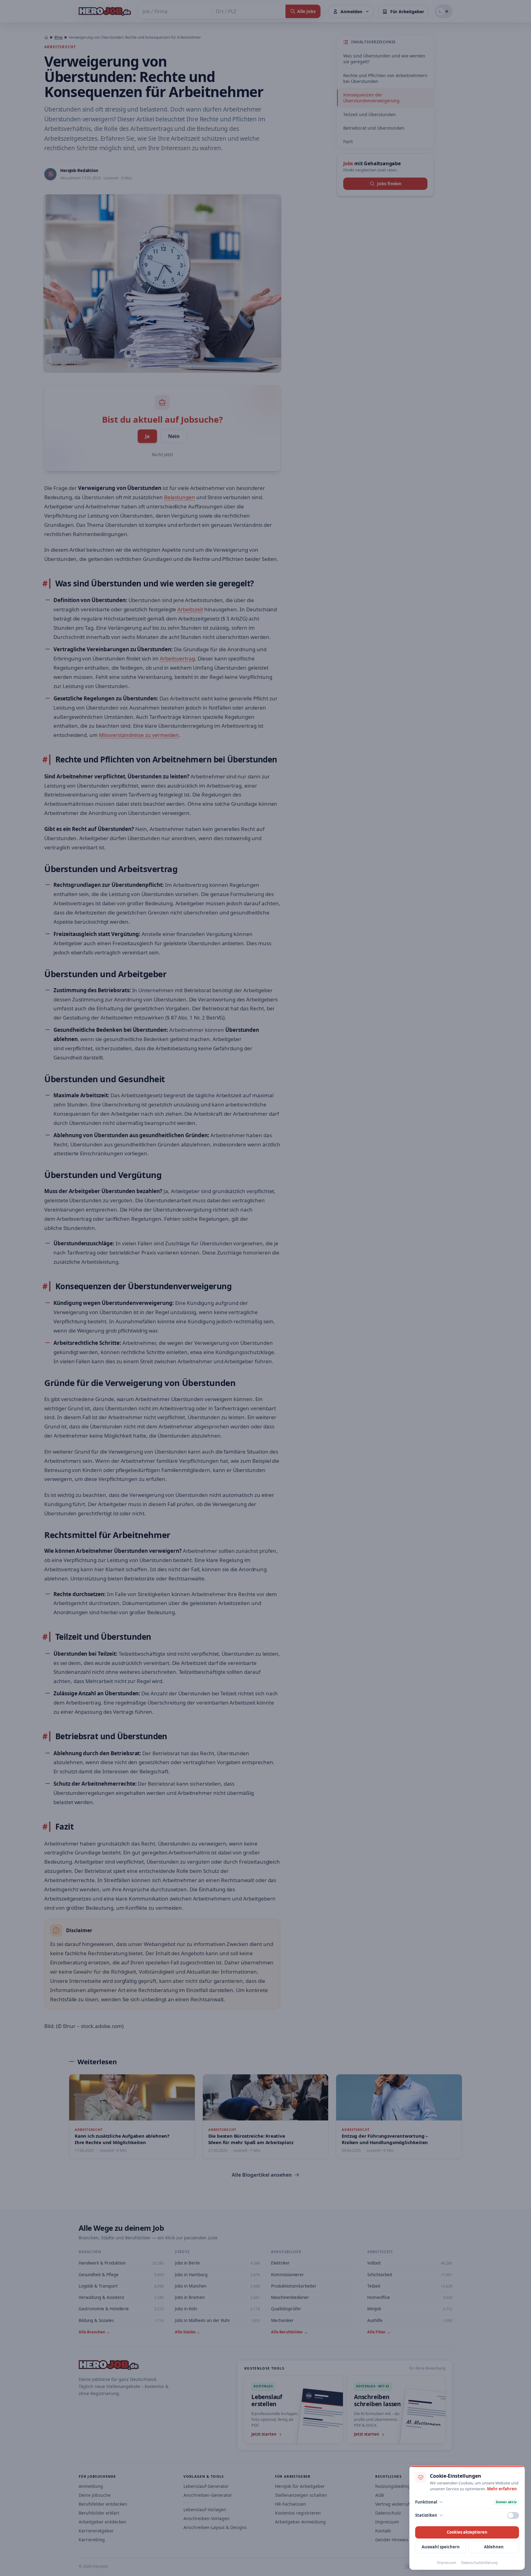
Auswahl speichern (441, 2547)
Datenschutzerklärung (479, 2563)
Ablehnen (494, 2547)
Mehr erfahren (502, 2489)
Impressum (447, 2563)
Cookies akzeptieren (467, 2532)
